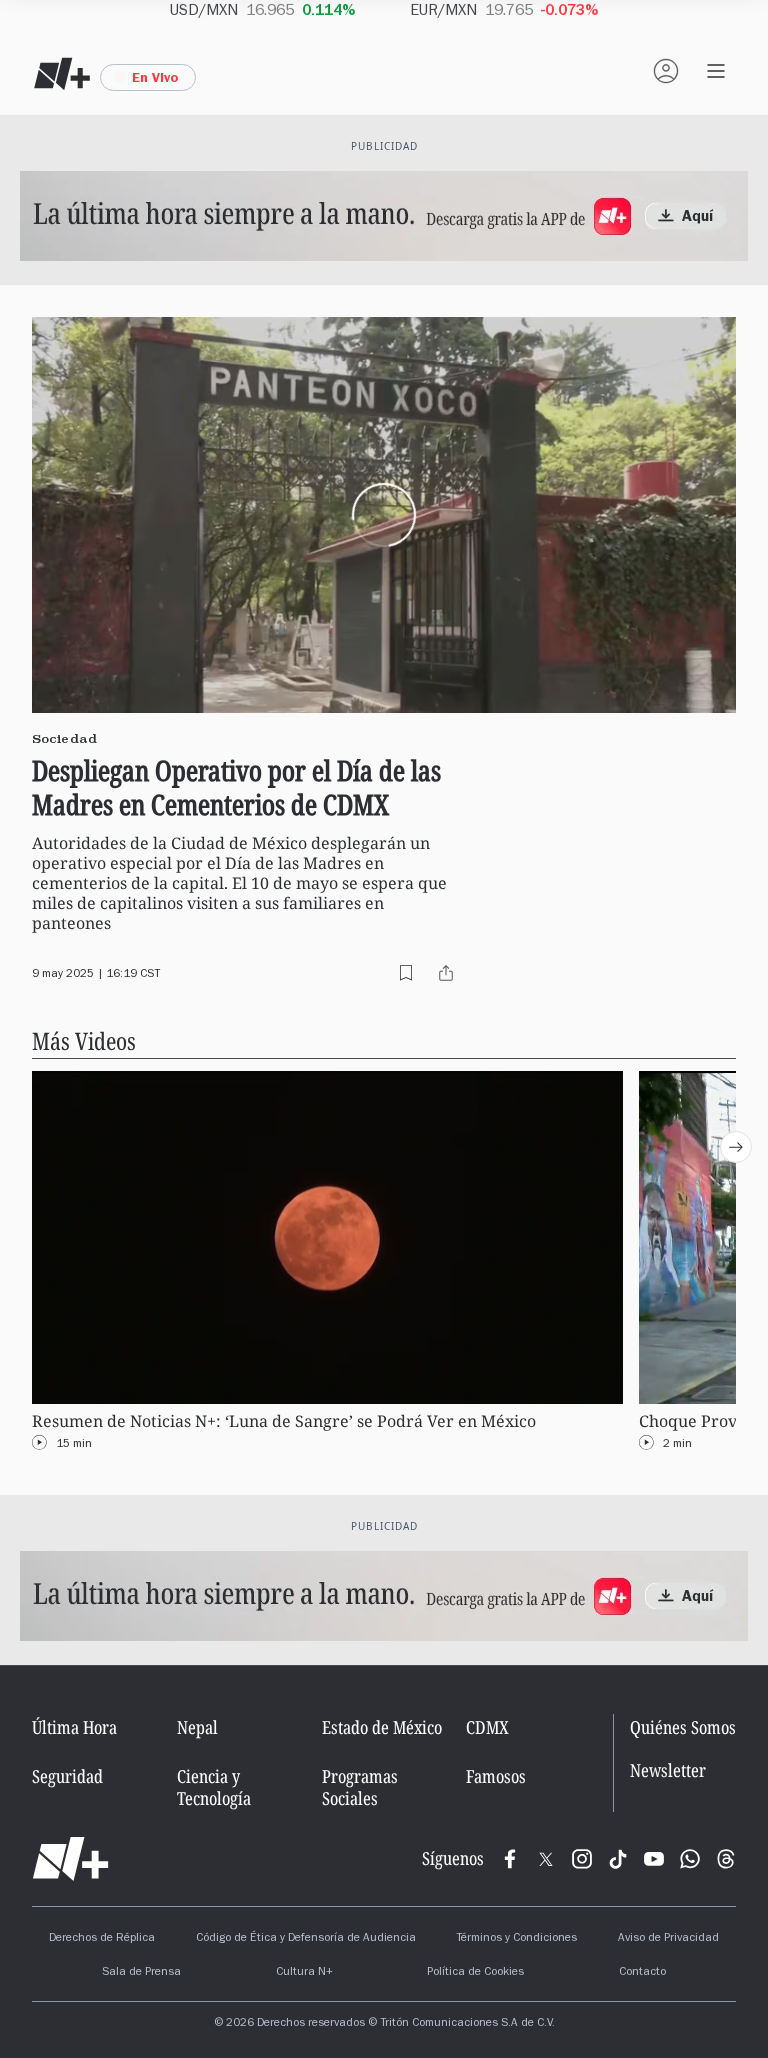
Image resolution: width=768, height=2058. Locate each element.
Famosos (496, 1776)
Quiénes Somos (683, 1727)
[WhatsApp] (690, 1859)
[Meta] (510, 1859)
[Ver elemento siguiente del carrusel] (736, 1147)
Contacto (642, 1973)
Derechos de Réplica (102, 1939)
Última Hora (74, 1727)
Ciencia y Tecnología (214, 1787)
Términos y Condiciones (516, 1939)
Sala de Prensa (141, 1973)
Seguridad (67, 1776)
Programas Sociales (360, 1787)
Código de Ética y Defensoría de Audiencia (306, 1939)
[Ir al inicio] (70, 1859)
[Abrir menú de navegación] (716, 71)
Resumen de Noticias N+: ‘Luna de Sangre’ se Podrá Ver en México (284, 1421)
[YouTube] (654, 1859)
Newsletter (668, 1770)
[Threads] (726, 1859)
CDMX (487, 1727)
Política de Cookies (475, 1973)
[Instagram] (582, 1859)
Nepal (197, 1727)
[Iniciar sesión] (666, 71)
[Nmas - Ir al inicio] (62, 74)
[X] (546, 1859)
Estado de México (382, 1727)
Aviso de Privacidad (668, 1939)
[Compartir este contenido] (446, 973)
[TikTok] (618, 1859)
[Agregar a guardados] (406, 973)
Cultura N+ (304, 1973)
